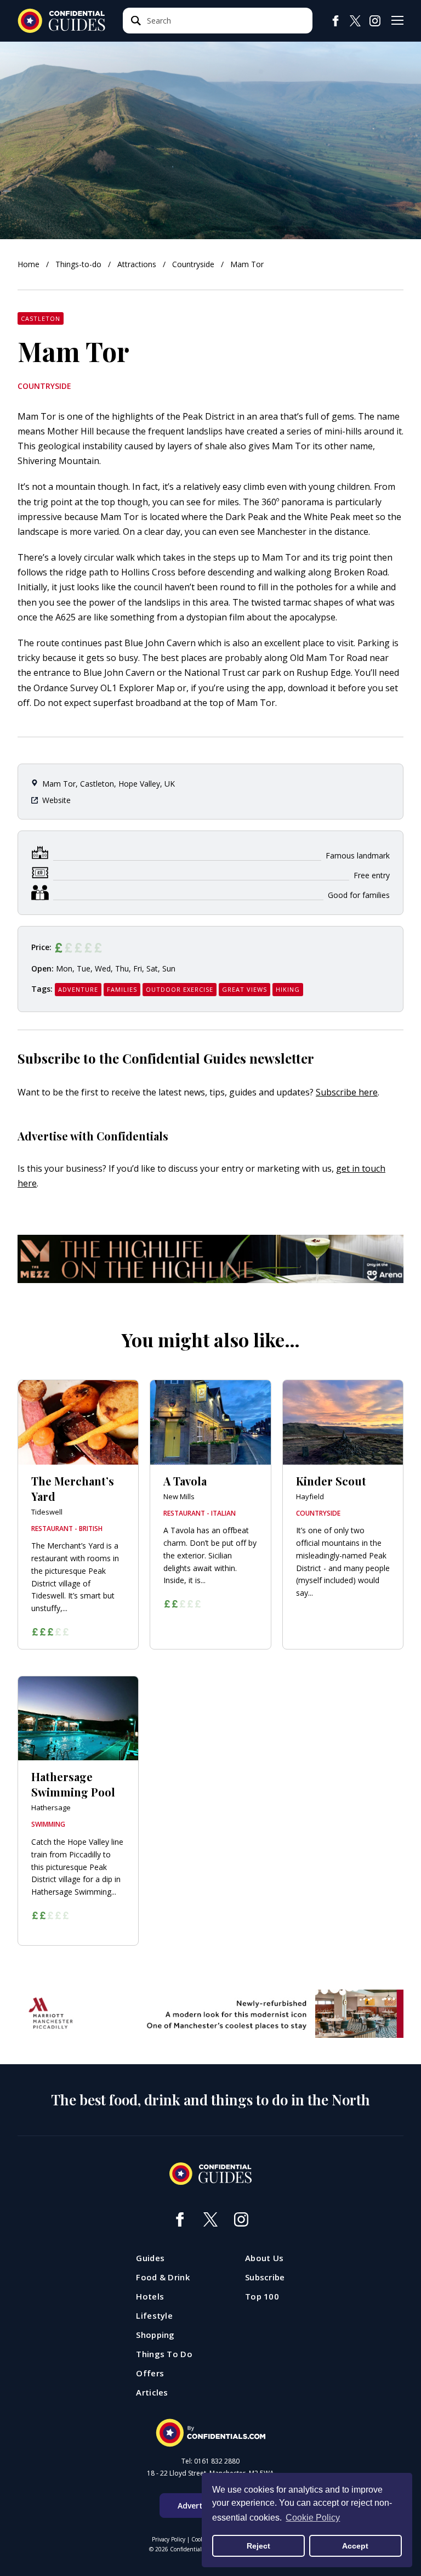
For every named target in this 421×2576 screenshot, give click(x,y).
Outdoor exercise (180, 989)
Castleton (41, 318)
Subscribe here (347, 1092)
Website (56, 800)
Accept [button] (355, 2546)
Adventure (78, 989)
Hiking (288, 989)
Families (122, 989)
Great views (244, 989)
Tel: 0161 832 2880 (210, 2461)
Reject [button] (258, 2546)
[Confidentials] (210, 2433)
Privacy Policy (169, 2539)
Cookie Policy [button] (313, 2518)
